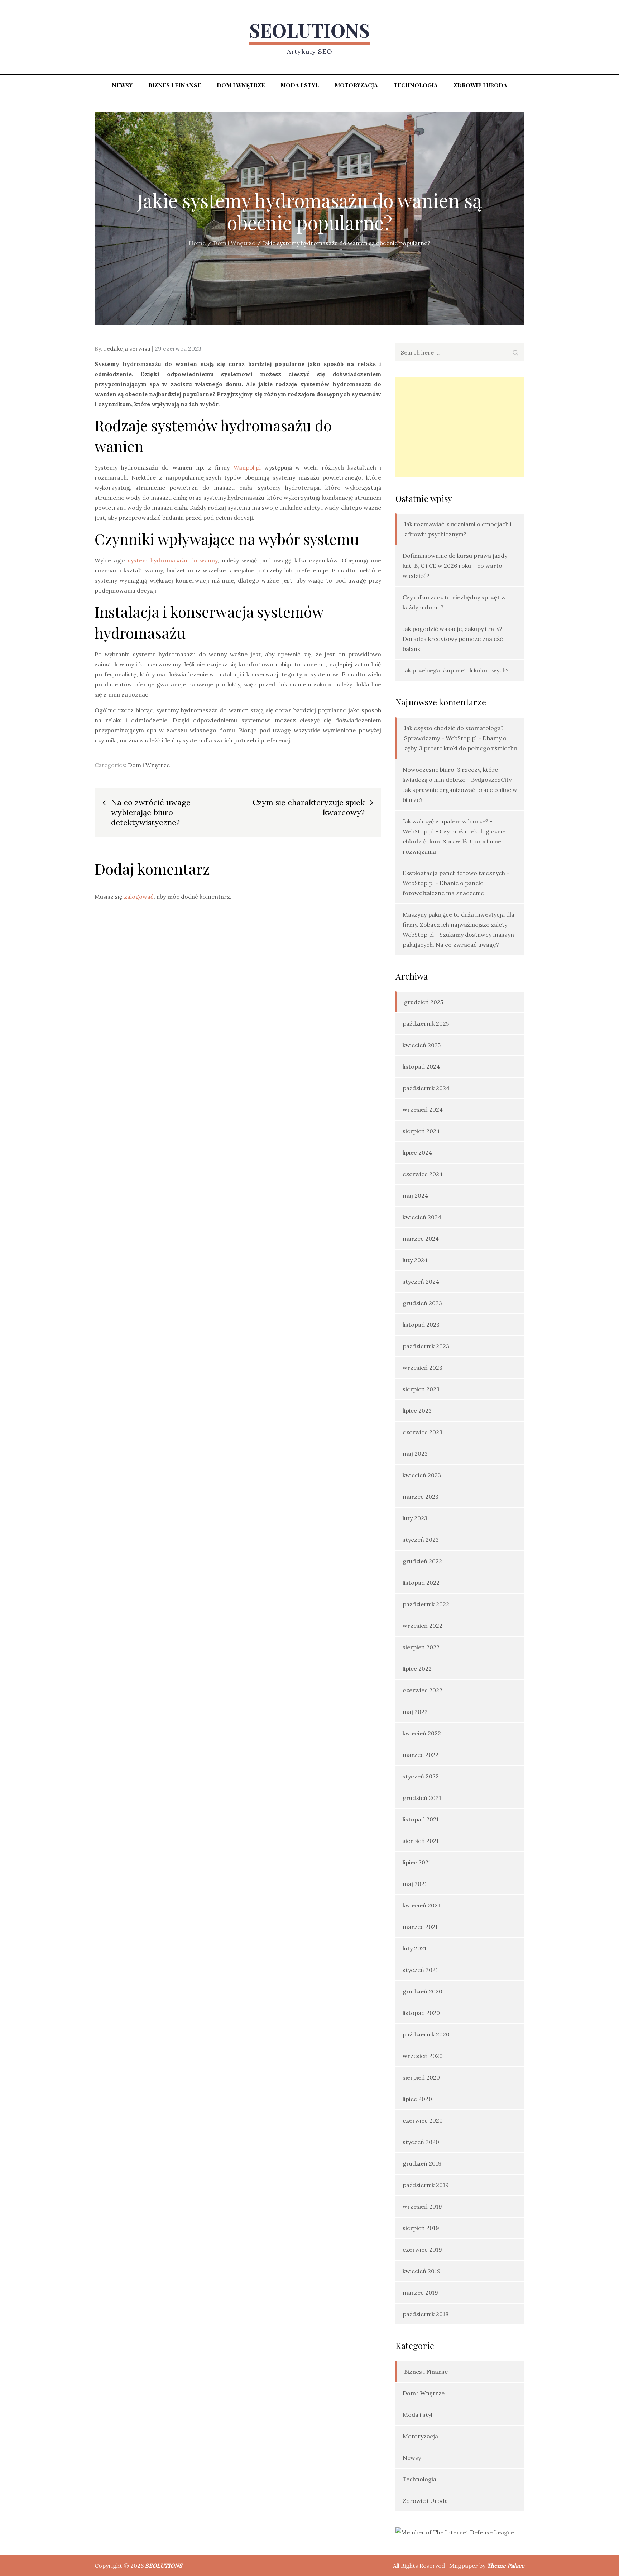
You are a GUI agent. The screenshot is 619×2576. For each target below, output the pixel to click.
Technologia (416, 85)
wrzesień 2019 (422, 2206)
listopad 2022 (421, 1583)
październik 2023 (426, 1346)
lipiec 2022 (417, 1669)
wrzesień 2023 (423, 1368)
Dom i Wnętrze (241, 85)
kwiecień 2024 (422, 1217)
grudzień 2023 (422, 1303)
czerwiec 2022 (423, 1690)
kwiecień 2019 (422, 2271)
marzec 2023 (421, 1497)
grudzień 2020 (423, 1991)
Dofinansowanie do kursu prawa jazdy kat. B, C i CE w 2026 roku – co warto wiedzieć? (455, 566)
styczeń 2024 (421, 1282)
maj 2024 (415, 1196)
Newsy (122, 85)
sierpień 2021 (421, 1841)
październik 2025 (426, 1023)
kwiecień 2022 (422, 1733)
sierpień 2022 (421, 1647)
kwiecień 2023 (422, 1475)
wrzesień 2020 (423, 2056)
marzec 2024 (421, 1239)
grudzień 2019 (422, 2163)
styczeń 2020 (421, 2142)
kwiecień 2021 (421, 1905)
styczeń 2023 (421, 1540)
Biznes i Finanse (175, 85)
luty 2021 (415, 1948)
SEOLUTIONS (309, 30)
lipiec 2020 (417, 2099)
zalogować (139, 897)
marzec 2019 (420, 2292)
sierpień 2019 (421, 2228)
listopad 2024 (421, 1066)
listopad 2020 (421, 2013)
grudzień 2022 (422, 1561)
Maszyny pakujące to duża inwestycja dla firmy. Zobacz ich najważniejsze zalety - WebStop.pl (459, 925)
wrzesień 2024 (423, 1109)
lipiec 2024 (417, 1152)
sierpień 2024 (421, 1131)
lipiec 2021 (417, 1862)
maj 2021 (415, 1884)
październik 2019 (426, 2185)
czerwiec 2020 (423, 2120)
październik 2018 (426, 2314)
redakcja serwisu (127, 348)
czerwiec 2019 (422, 2249)
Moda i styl (300, 85)
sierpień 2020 (421, 2077)
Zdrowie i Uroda (480, 85)
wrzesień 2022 (423, 1626)
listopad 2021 (421, 1819)
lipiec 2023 (417, 1411)
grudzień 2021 (422, 1798)
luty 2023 (415, 1518)
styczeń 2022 (421, 1776)
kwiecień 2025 (422, 1045)
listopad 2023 (421, 1325)
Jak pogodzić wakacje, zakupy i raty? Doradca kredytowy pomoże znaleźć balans (453, 639)
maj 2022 (415, 1712)
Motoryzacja (356, 85)
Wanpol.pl (247, 467)
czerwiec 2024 (423, 1174)
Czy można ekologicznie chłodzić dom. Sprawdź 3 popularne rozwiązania (454, 841)
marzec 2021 (420, 1927)
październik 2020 (426, 2034)
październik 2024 (426, 1088)
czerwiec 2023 (423, 1432)
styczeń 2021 (420, 1970)
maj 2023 (415, 1454)
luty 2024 (415, 1260)
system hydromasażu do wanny (173, 560)
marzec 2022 (421, 1755)
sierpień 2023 (421, 1389)
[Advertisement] (460, 427)
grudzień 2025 (424, 1002)
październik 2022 (426, 1604)
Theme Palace (506, 2566)
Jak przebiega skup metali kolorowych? (456, 670)
